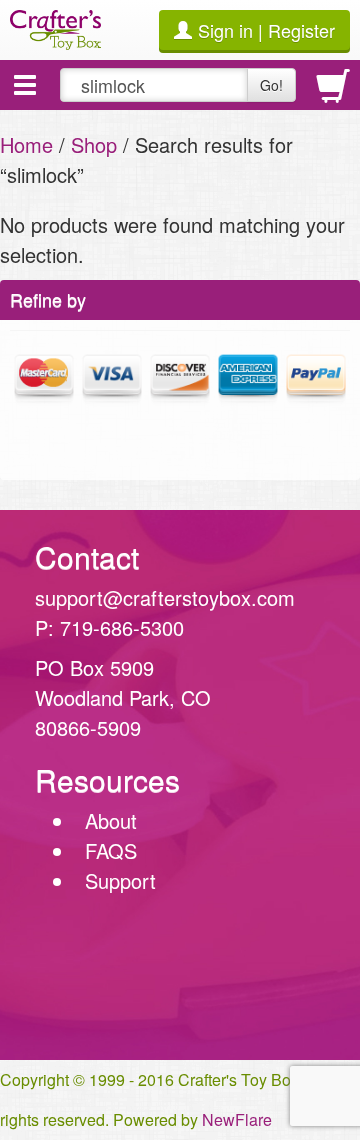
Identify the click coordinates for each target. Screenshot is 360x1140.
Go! (271, 85)
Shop (94, 144)
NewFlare (237, 1119)
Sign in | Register (266, 30)
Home (26, 144)
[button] (25, 85)
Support (120, 880)
